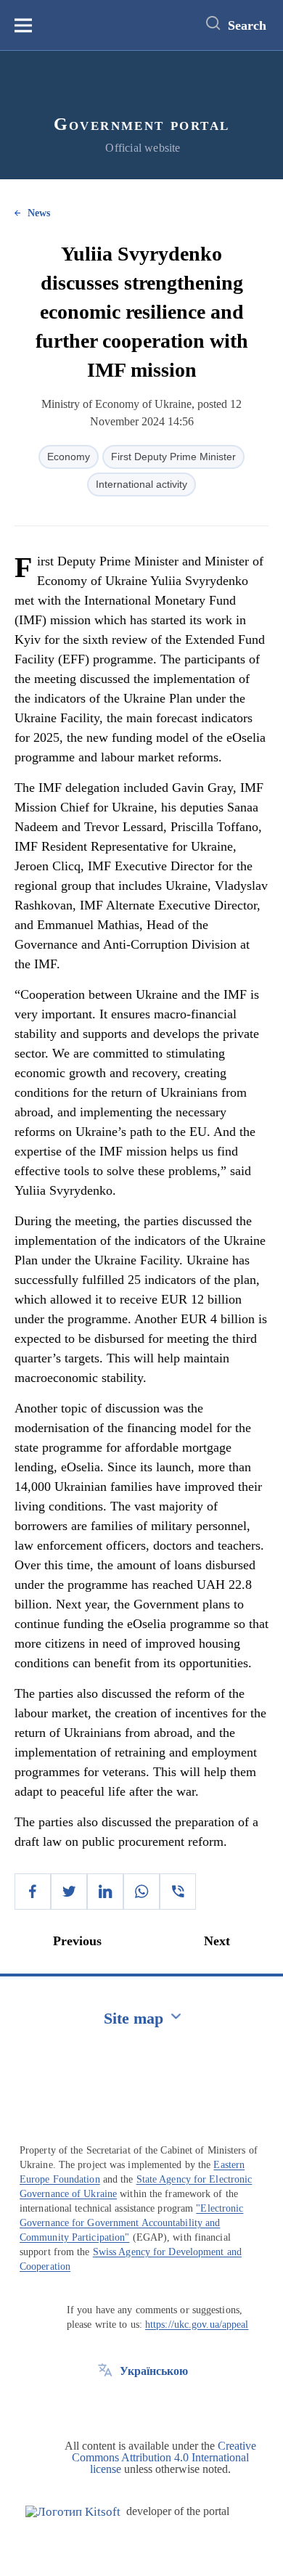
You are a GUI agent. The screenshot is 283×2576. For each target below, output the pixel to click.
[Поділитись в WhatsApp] (141, 1892)
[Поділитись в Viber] (178, 1892)
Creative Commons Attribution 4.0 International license (164, 2457)
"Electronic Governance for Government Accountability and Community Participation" (131, 2223)
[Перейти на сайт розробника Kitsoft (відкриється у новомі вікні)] (73, 2512)
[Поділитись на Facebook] (33, 1892)
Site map (134, 2018)
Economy (69, 457)
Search (247, 25)
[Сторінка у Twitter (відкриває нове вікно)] (105, 2404)
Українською (154, 2371)
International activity (141, 484)
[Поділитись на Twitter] (69, 1892)
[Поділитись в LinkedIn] (105, 1892)
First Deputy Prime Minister (173, 457)
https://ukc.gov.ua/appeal (197, 2324)
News (39, 213)
